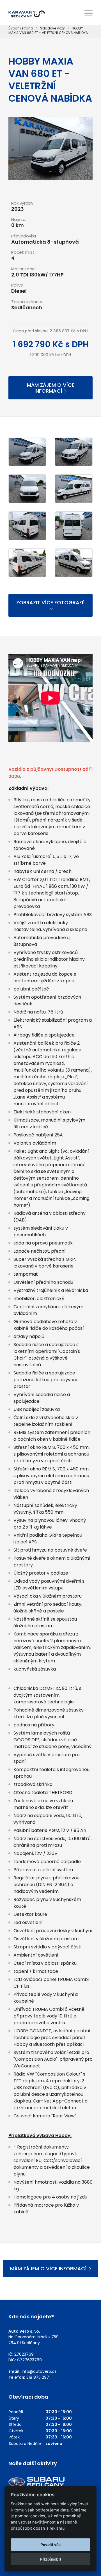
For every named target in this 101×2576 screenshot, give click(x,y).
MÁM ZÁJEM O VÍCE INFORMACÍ (51, 388)
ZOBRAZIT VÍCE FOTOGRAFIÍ (50, 602)
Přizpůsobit (51, 2559)
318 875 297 (38, 2377)
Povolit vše (50, 2545)
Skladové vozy (52, 28)
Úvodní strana (21, 28)
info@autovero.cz (39, 2371)
